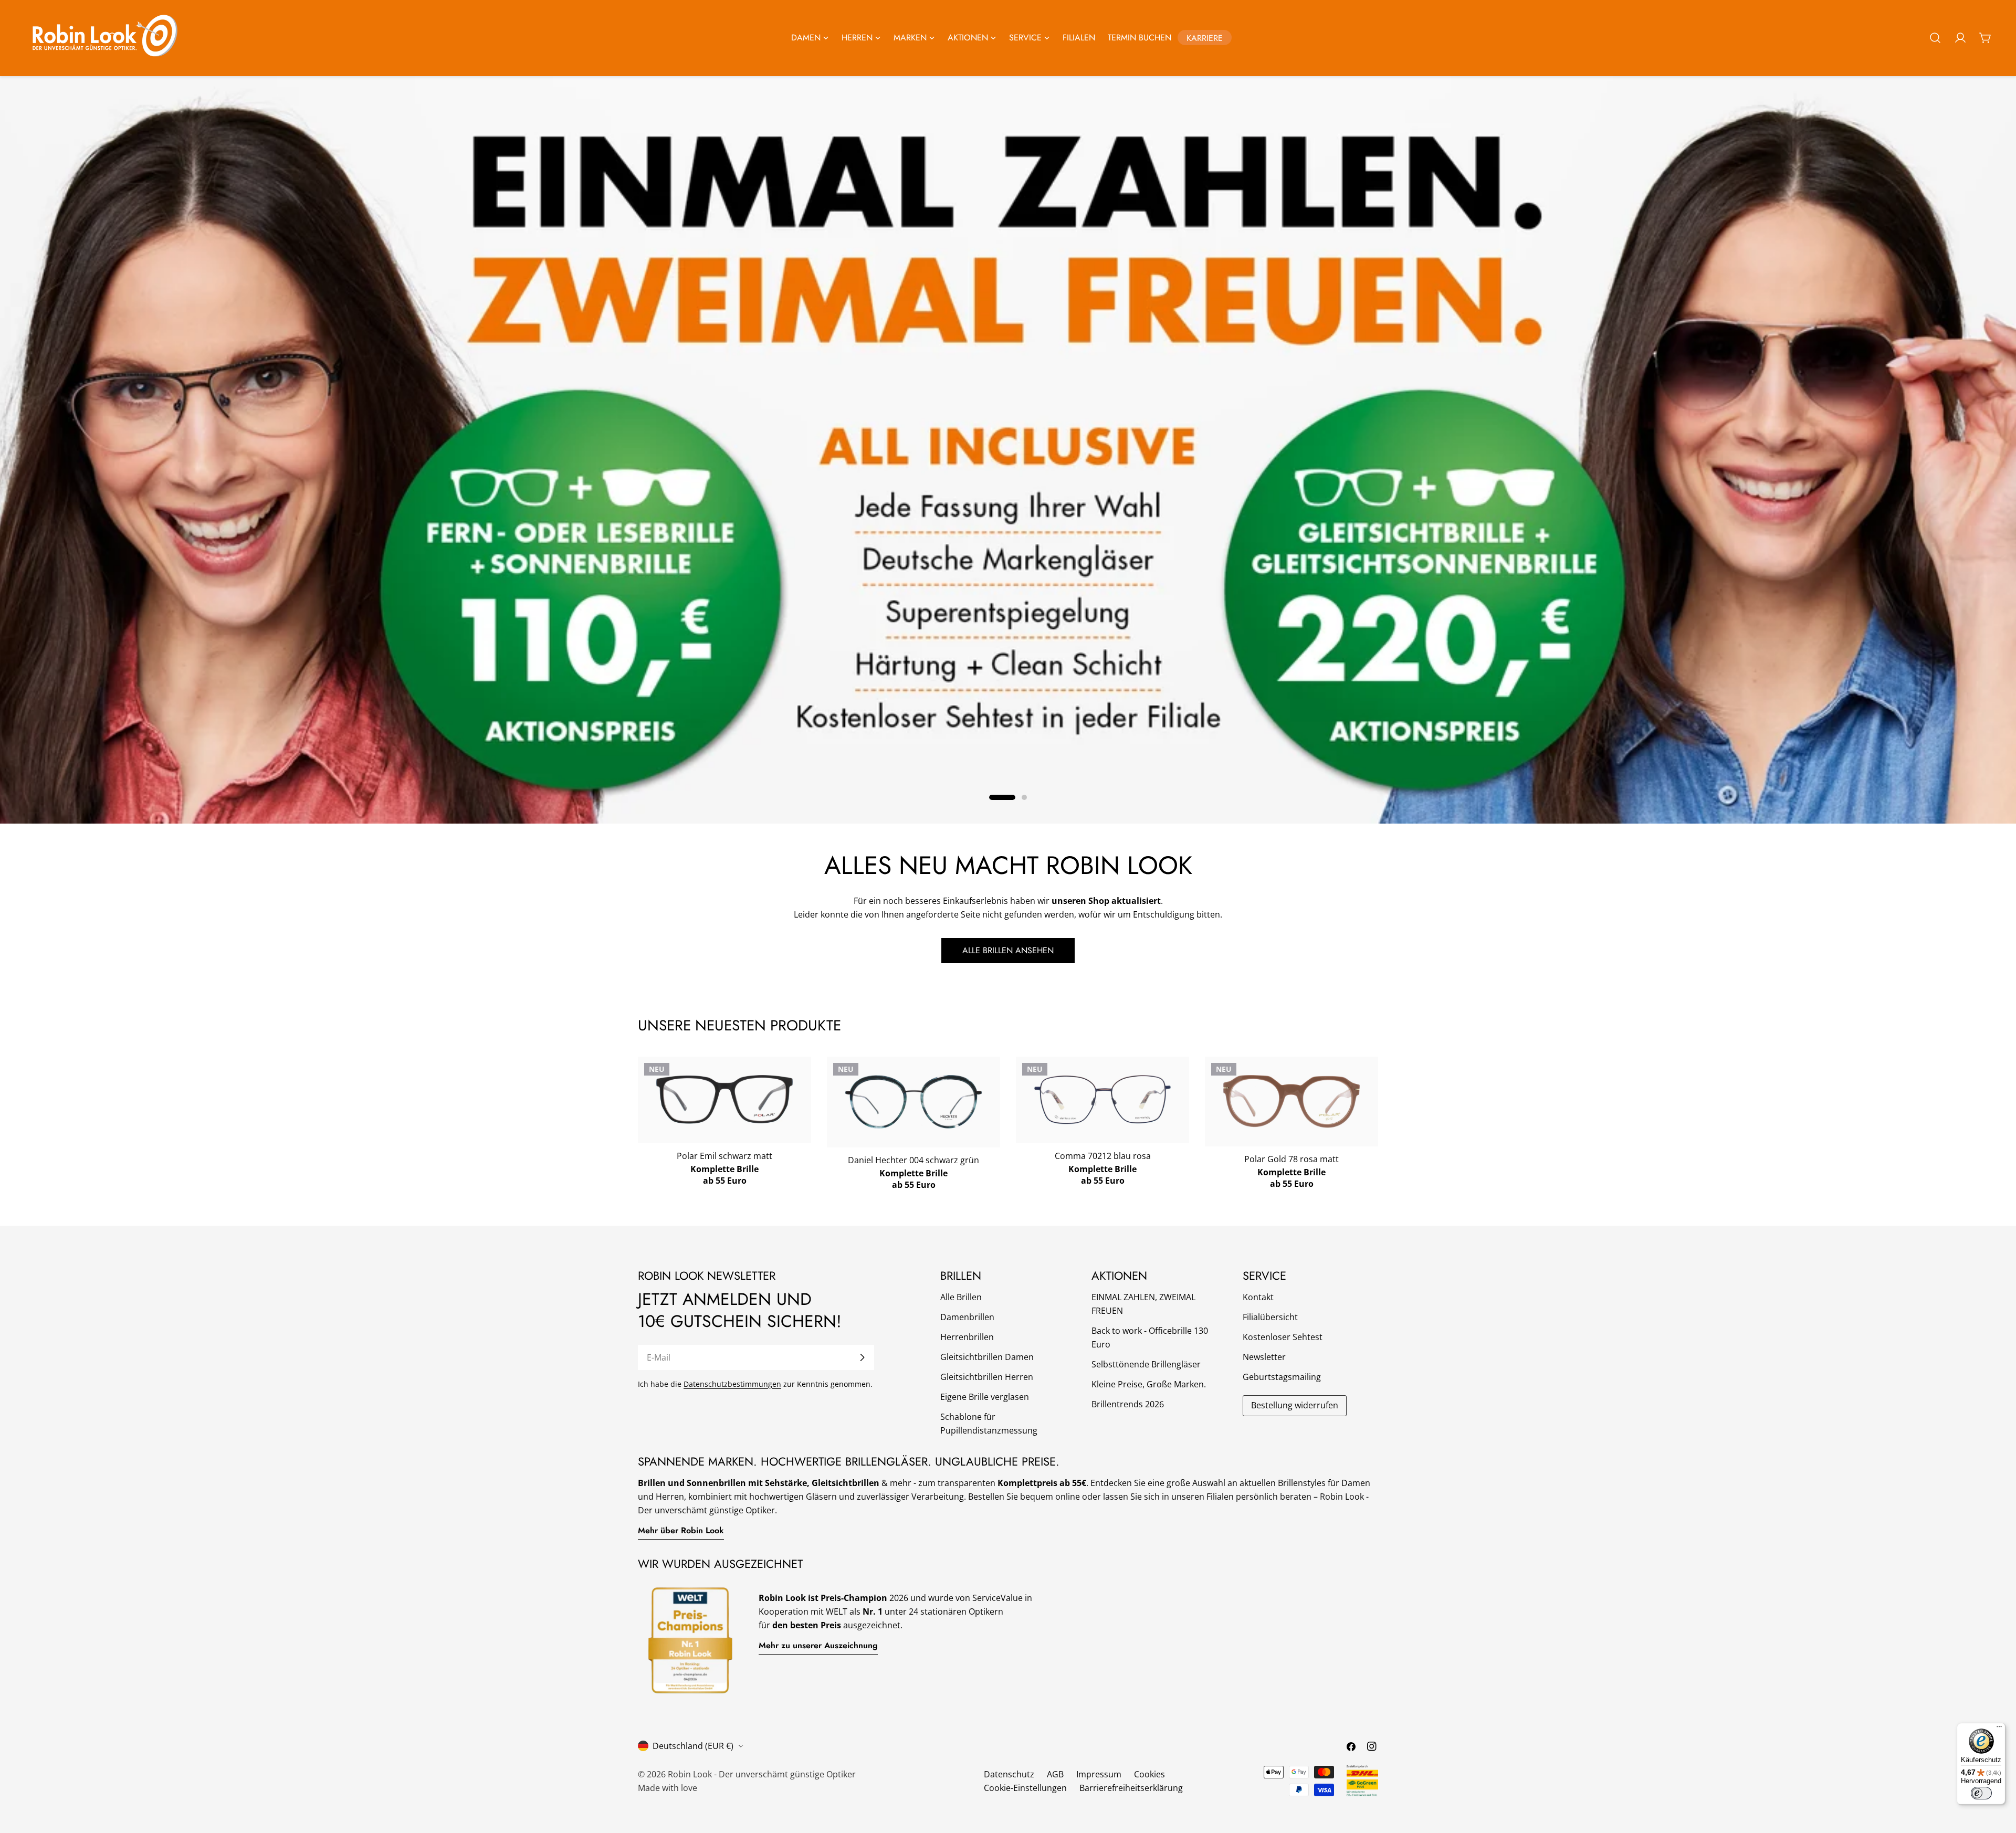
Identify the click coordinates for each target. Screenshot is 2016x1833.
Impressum (1099, 1774)
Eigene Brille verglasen (985, 1397)
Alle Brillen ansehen (1008, 950)
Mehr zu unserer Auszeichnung (818, 1645)
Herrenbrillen (967, 1337)
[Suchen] (1935, 38)
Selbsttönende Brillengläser (1146, 1364)
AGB (1055, 1774)
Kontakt (1258, 1297)
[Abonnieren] (862, 1357)
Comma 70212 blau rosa (1103, 1156)
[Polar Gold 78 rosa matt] (1291, 1102)
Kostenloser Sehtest (1283, 1337)
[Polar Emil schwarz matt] (724, 1099)
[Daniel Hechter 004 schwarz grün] (913, 1102)
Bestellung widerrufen (1295, 1405)
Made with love (668, 1788)
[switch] (1981, 1793)
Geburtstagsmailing (1282, 1377)
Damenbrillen (967, 1317)
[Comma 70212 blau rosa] (1102, 1099)
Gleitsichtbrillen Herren (987, 1377)
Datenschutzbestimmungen (732, 1384)
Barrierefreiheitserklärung (1131, 1788)
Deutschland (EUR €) (693, 1746)
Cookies (1149, 1774)
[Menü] (1999, 1729)
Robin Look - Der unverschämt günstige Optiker (762, 1774)
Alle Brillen (961, 1297)
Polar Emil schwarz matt (724, 1156)
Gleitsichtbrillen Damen (987, 1357)
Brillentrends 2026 (1128, 1404)
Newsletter (1264, 1357)
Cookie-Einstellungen (1025, 1788)
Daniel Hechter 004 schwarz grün (913, 1160)
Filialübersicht (1270, 1317)
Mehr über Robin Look (681, 1530)
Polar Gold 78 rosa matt (1291, 1159)
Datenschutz (1009, 1774)
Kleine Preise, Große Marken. (1149, 1384)
